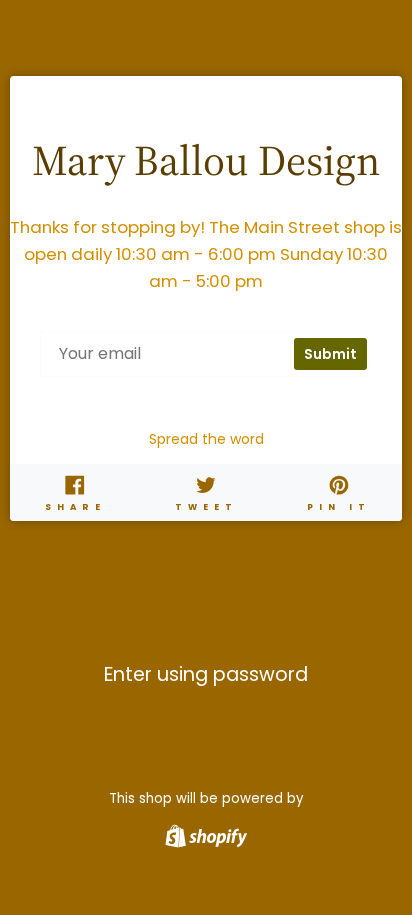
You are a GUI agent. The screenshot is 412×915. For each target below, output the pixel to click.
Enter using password (206, 675)
